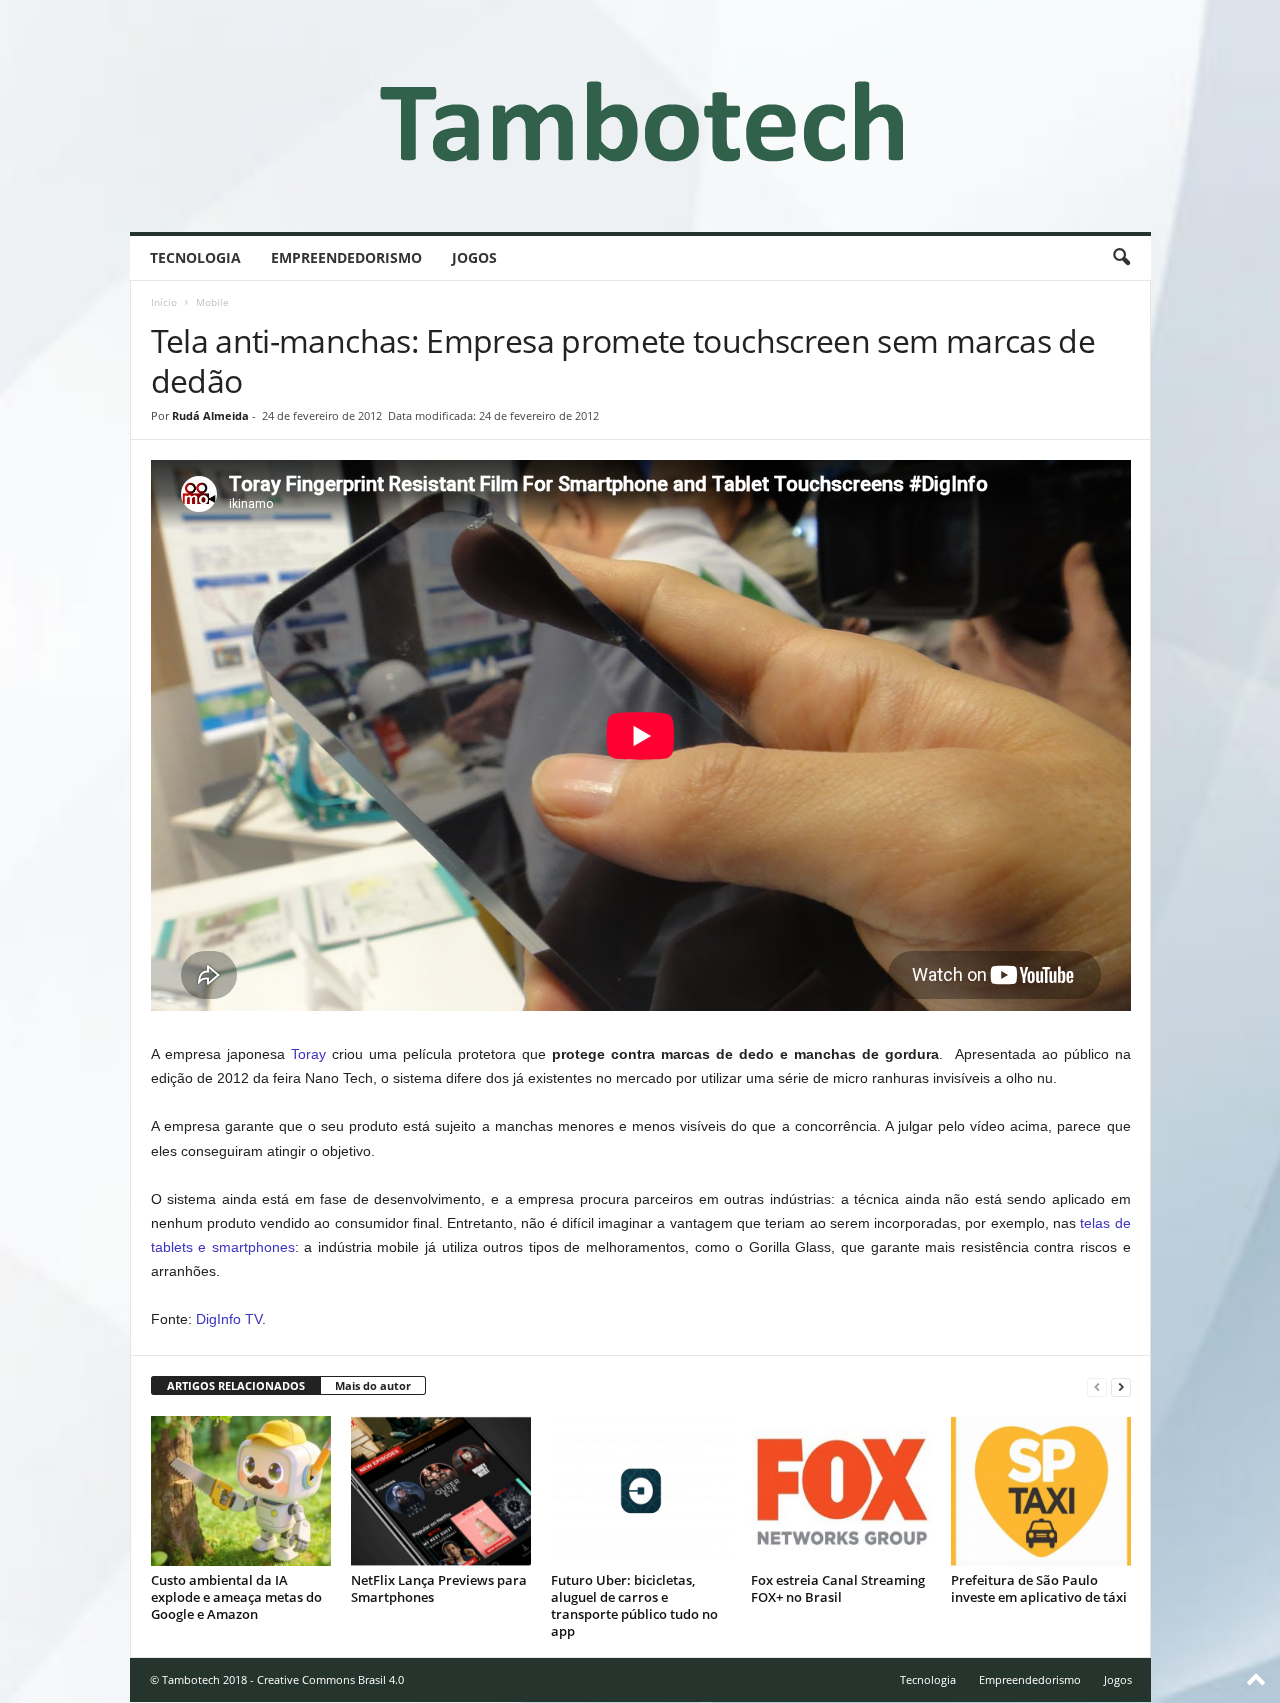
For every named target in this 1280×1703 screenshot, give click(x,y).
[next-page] (1121, 1386)
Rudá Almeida (210, 415)
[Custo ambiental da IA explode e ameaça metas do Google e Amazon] (241, 1491)
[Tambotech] (640, 116)
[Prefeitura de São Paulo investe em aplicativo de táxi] (1041, 1491)
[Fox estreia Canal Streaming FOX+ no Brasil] (841, 1491)
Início (164, 302)
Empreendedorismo (346, 257)
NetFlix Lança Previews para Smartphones (439, 1588)
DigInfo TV (229, 1319)
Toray (308, 1054)
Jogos (474, 257)
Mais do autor (373, 1385)
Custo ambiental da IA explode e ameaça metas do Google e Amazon (236, 1597)
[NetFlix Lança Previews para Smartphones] (441, 1491)
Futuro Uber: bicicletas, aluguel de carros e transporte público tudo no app (634, 1605)
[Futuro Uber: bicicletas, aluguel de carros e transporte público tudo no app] (641, 1491)
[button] (1121, 258)
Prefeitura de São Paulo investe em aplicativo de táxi (1039, 1588)
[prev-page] (1097, 1386)
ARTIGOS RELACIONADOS (236, 1385)
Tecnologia (195, 257)
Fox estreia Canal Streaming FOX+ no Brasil (838, 1588)
